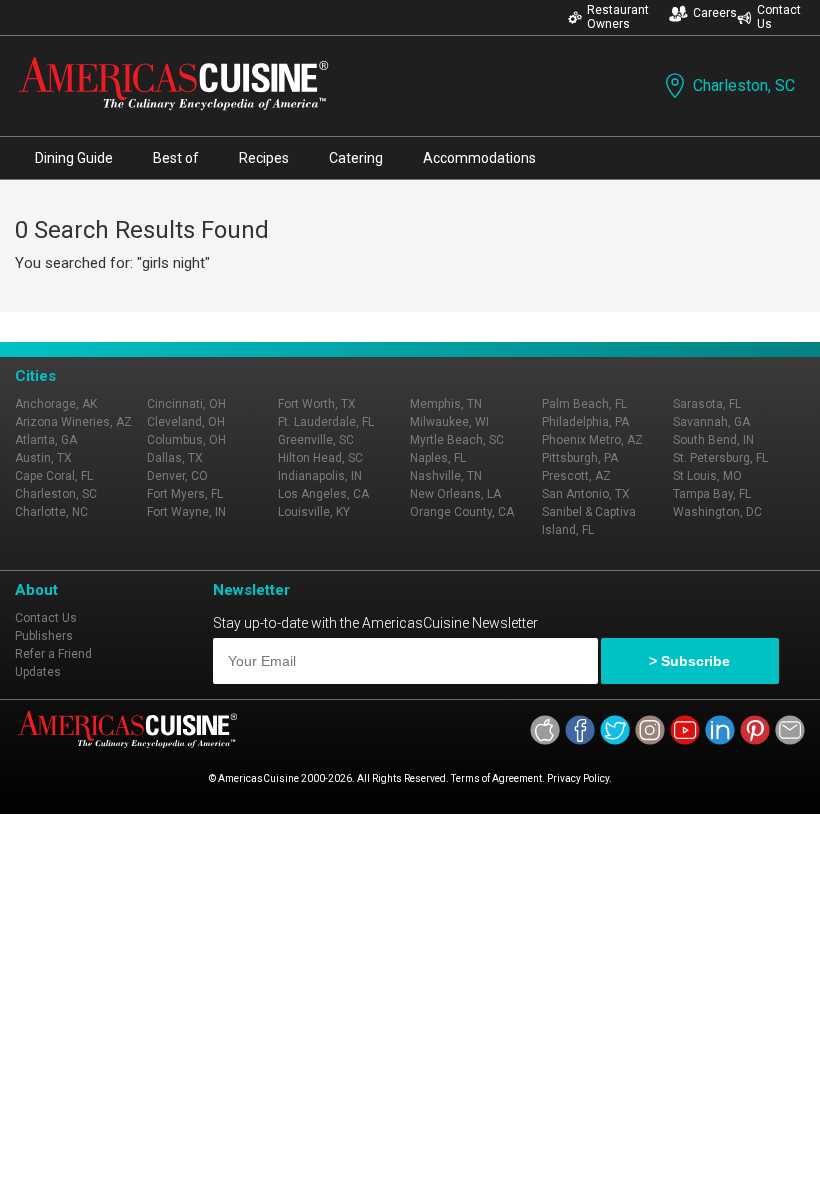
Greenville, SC (316, 440)
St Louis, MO (707, 476)
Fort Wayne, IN (186, 512)
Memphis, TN (446, 404)
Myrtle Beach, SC (457, 440)
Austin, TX (43, 458)
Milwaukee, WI (449, 422)
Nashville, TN (446, 476)
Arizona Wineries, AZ (73, 422)
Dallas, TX (175, 458)
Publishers (44, 636)
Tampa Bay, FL (712, 494)
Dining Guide (74, 158)
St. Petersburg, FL (720, 458)
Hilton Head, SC (320, 458)
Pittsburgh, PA (580, 458)
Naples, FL (438, 458)
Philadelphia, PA (585, 422)
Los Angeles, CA (323, 494)
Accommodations (479, 158)
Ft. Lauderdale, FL (326, 422)
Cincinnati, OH (186, 404)
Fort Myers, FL (185, 494)
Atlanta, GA (46, 440)
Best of (176, 158)
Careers (715, 13)
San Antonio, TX (586, 494)
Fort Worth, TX (317, 404)
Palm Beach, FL (584, 404)
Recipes (264, 158)
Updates (38, 672)
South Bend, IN (713, 440)
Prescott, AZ (576, 476)
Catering (356, 158)
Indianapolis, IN (320, 476)
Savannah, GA (711, 422)
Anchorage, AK (56, 404)
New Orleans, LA (455, 494)
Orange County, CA (462, 512)
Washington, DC (717, 512)
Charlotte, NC (51, 512)
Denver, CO (177, 476)
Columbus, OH (186, 440)
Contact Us (779, 17)
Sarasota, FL (707, 404)
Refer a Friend (53, 654)
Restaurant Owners (618, 17)
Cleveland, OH (186, 422)
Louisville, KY (314, 512)
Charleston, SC (744, 85)
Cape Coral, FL (54, 476)
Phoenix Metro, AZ (592, 440)
